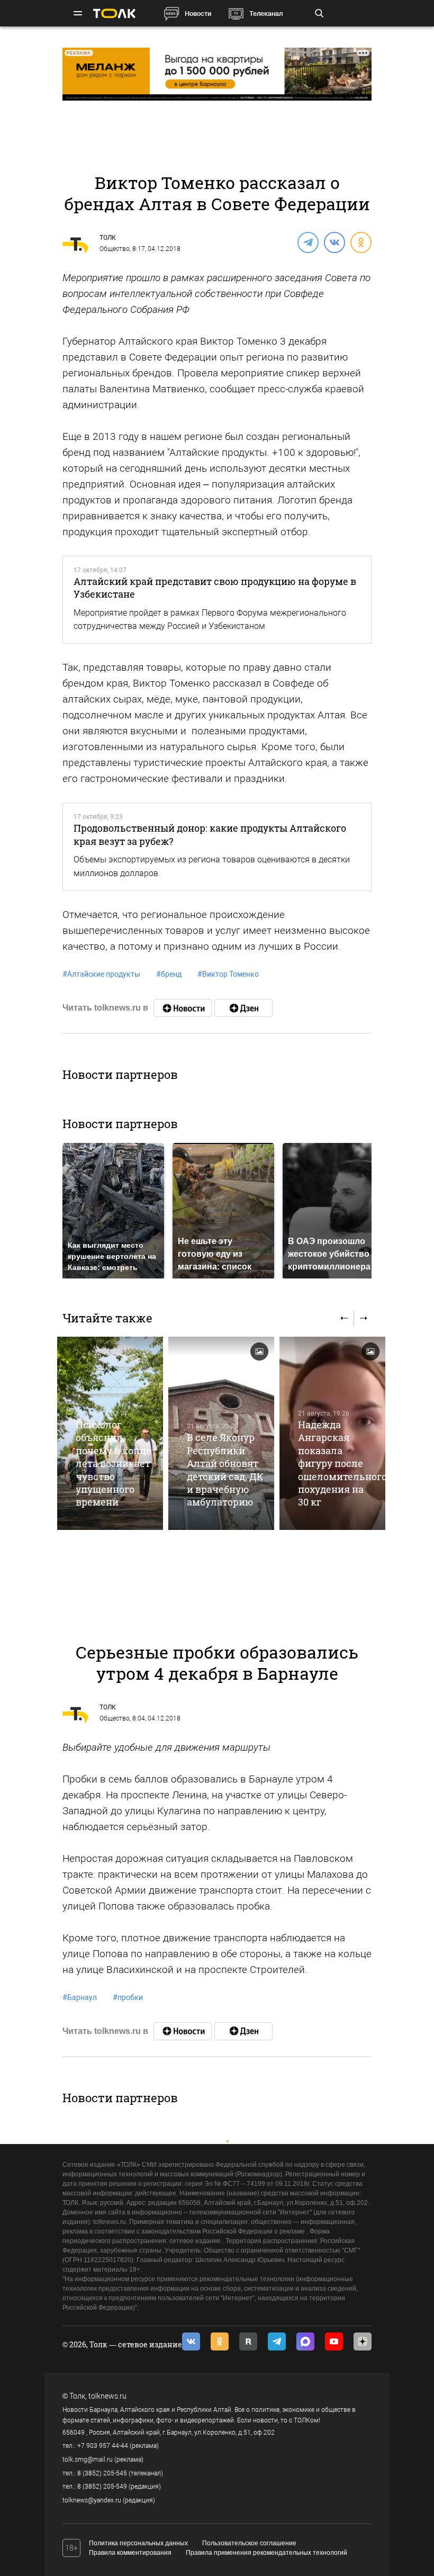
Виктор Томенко (228, 974)
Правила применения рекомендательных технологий (266, 2553)
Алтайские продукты (101, 974)
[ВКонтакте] (334, 242)
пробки (128, 1997)
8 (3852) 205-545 (102, 2473)
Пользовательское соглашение (249, 2543)
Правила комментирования (130, 2553)
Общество (115, 249)
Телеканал (266, 13)
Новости (198, 13)
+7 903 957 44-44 (103, 2446)
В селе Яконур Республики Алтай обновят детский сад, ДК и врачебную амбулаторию (225, 1470)
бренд (169, 974)
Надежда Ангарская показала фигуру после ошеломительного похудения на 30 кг (342, 1463)
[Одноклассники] (360, 242)
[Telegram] (308, 242)
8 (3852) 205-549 (102, 2487)
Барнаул (80, 1997)
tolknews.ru (107, 2396)
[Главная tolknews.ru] (114, 13)
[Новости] (183, 1008)
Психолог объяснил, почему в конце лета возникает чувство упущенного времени (114, 1463)
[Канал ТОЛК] (243, 1008)
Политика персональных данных (138, 2543)
